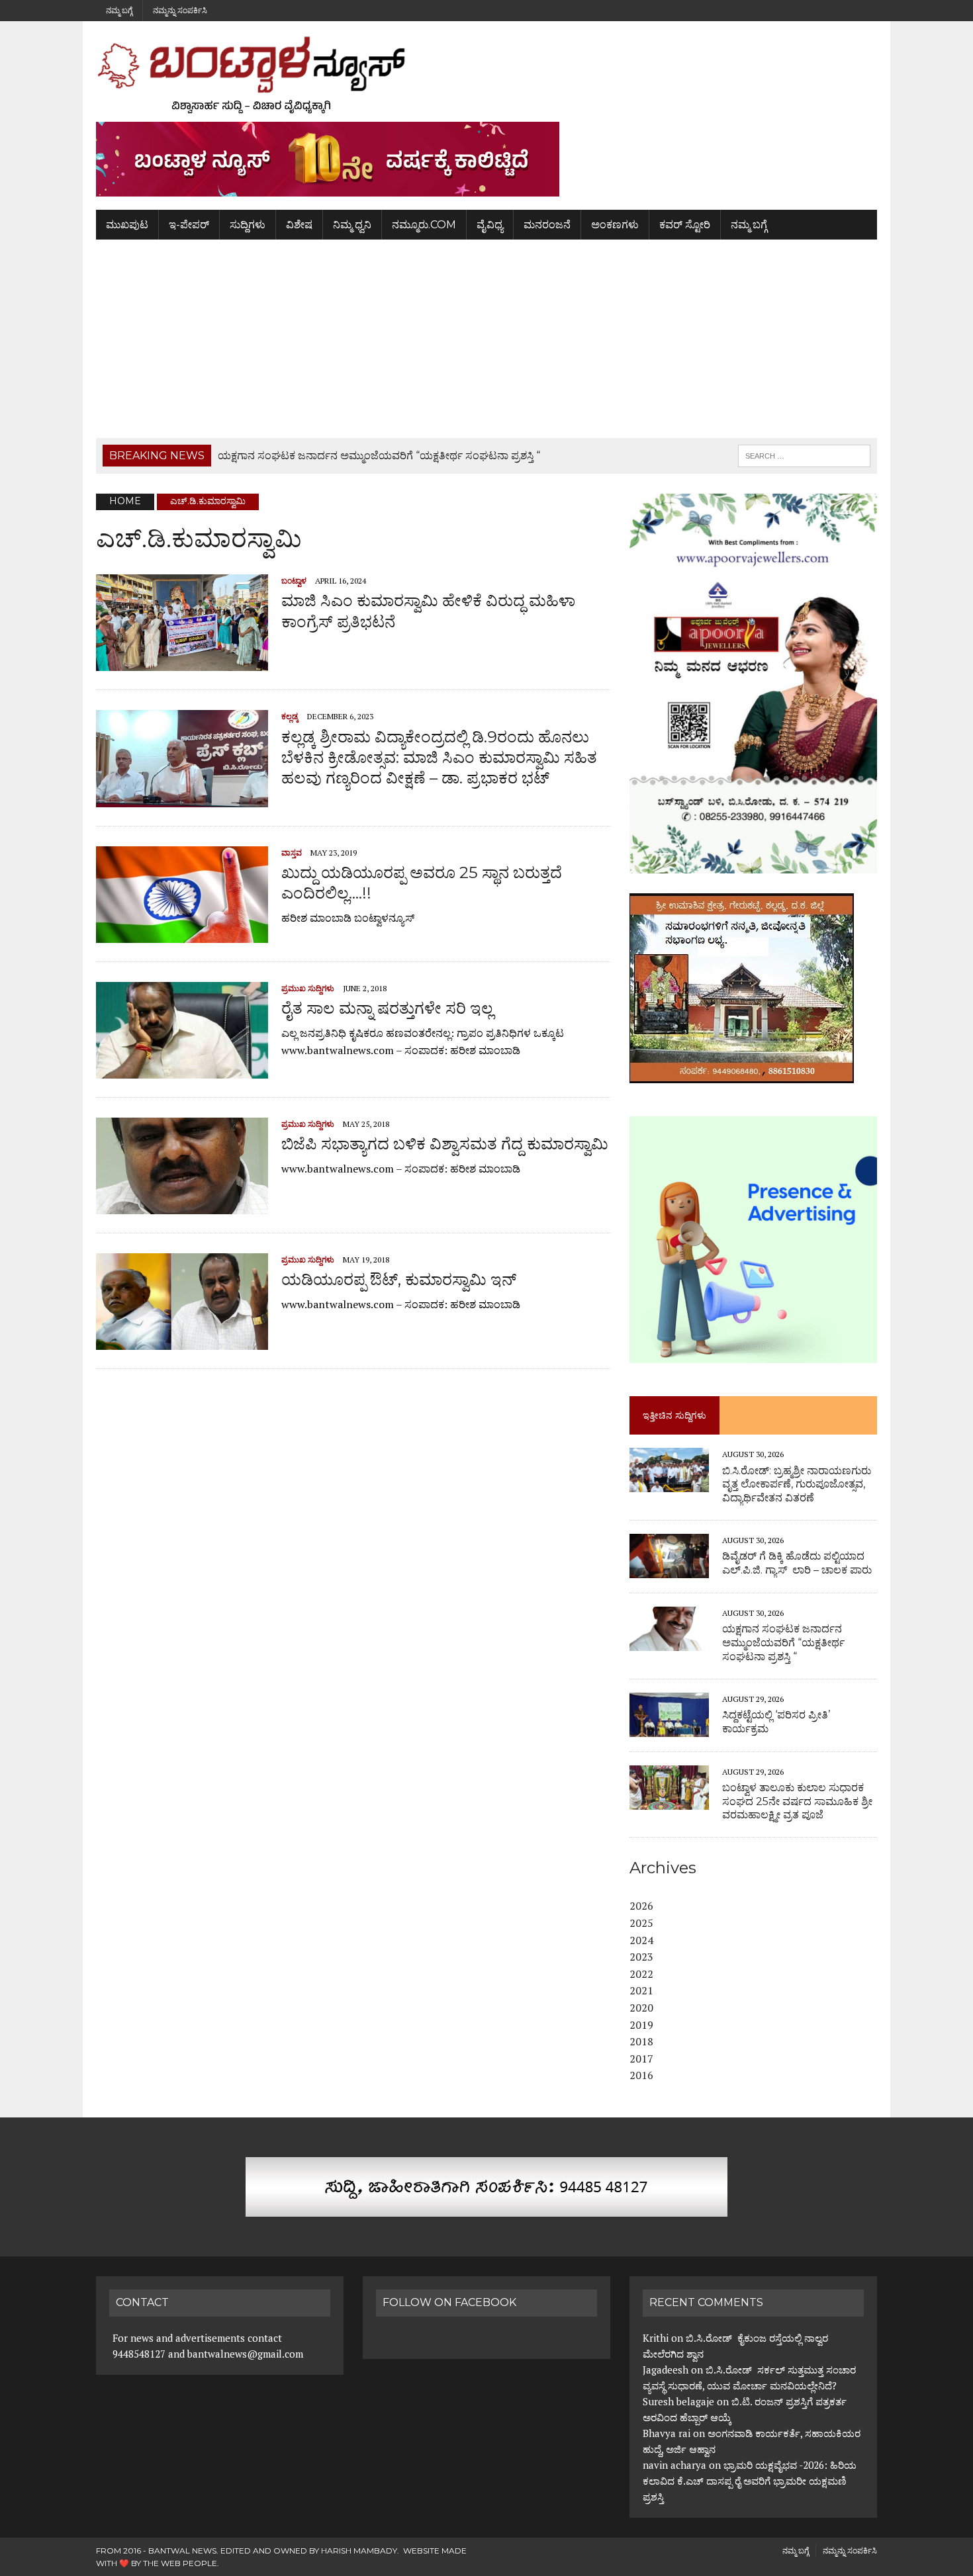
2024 (641, 1940)
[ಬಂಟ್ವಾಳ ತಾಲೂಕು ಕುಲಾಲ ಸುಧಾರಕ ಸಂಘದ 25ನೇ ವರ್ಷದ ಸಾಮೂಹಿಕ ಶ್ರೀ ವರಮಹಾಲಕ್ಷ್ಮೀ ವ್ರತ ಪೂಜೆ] (669, 1800)
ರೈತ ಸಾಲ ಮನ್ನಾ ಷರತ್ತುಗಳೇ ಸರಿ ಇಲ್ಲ (387, 1008)
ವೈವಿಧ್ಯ (490, 225)
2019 (641, 2025)
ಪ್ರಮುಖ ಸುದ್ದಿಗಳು (308, 988)
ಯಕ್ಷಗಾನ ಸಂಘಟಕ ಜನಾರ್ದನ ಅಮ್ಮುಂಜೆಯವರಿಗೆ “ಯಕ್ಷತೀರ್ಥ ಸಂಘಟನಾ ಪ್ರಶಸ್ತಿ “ (783, 1643)
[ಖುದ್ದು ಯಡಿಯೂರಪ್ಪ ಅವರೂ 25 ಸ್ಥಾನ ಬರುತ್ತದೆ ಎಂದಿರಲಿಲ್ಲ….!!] (182, 934)
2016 (641, 2075)
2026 (641, 1906)
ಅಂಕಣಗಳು (615, 225)
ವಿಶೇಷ (299, 225)
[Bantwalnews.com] (486, 75)
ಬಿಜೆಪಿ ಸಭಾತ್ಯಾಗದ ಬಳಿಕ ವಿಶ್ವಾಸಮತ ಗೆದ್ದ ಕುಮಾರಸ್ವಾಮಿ (445, 1144)
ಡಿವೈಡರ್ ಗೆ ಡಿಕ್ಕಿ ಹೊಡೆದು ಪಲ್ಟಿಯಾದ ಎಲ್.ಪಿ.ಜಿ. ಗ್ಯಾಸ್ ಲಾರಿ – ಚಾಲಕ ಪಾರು (797, 1563)
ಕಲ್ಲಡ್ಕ (290, 716)
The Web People (180, 2563)
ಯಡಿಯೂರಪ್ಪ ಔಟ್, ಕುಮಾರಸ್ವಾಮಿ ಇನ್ (399, 1279)
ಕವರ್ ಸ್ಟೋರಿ (685, 225)
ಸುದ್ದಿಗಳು (248, 225)
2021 (641, 1990)
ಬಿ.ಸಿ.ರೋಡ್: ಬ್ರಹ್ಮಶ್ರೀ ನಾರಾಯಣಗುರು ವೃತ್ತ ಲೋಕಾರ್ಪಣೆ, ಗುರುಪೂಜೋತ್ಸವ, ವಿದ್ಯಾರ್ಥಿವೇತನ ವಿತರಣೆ (797, 1485)
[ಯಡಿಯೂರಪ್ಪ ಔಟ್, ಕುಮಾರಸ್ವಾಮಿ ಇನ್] (182, 1341)
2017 (641, 2059)
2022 (641, 1974)
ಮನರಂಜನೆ (547, 225)
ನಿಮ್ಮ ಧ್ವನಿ (352, 225)
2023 (641, 1957)
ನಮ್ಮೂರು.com (424, 225)
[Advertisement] (486, 339)
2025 (641, 1923)
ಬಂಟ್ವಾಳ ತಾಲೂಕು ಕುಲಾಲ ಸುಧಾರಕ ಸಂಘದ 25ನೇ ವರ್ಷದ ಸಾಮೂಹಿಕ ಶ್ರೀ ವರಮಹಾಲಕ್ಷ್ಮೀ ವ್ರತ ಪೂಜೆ (797, 1801)
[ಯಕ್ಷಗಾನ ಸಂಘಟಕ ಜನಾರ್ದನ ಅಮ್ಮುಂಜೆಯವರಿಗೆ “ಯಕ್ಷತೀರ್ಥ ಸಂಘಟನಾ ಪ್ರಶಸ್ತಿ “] (669, 1642)
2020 (641, 2008)
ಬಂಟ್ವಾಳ (294, 581)
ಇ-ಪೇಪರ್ (189, 225)
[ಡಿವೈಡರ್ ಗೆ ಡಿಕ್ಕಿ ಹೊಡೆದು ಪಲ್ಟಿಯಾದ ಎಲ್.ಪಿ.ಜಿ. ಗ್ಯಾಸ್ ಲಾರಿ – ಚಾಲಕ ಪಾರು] (669, 1569)
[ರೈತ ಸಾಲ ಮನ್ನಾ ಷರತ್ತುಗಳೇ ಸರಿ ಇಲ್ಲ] (182, 1069)
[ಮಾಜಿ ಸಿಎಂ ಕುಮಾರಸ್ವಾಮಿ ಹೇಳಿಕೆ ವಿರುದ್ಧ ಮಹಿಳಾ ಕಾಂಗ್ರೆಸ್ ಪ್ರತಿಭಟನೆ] (182, 662)
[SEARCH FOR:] (804, 455)
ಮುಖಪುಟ (127, 225)
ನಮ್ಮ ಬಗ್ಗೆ (119, 10)
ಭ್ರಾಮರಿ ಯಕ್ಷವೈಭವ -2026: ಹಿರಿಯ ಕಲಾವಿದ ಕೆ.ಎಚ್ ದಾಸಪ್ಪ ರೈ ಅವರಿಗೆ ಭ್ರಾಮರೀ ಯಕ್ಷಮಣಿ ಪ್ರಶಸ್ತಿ (750, 2481)
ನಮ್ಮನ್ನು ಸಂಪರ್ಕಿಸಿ (180, 10)
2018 (641, 2041)
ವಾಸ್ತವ (292, 853)
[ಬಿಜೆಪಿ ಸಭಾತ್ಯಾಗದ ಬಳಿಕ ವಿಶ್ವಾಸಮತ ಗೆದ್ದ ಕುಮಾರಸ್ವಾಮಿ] (182, 1205)
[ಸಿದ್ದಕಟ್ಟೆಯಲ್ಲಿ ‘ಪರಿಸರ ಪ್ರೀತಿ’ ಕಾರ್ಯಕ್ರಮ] (669, 1728)
